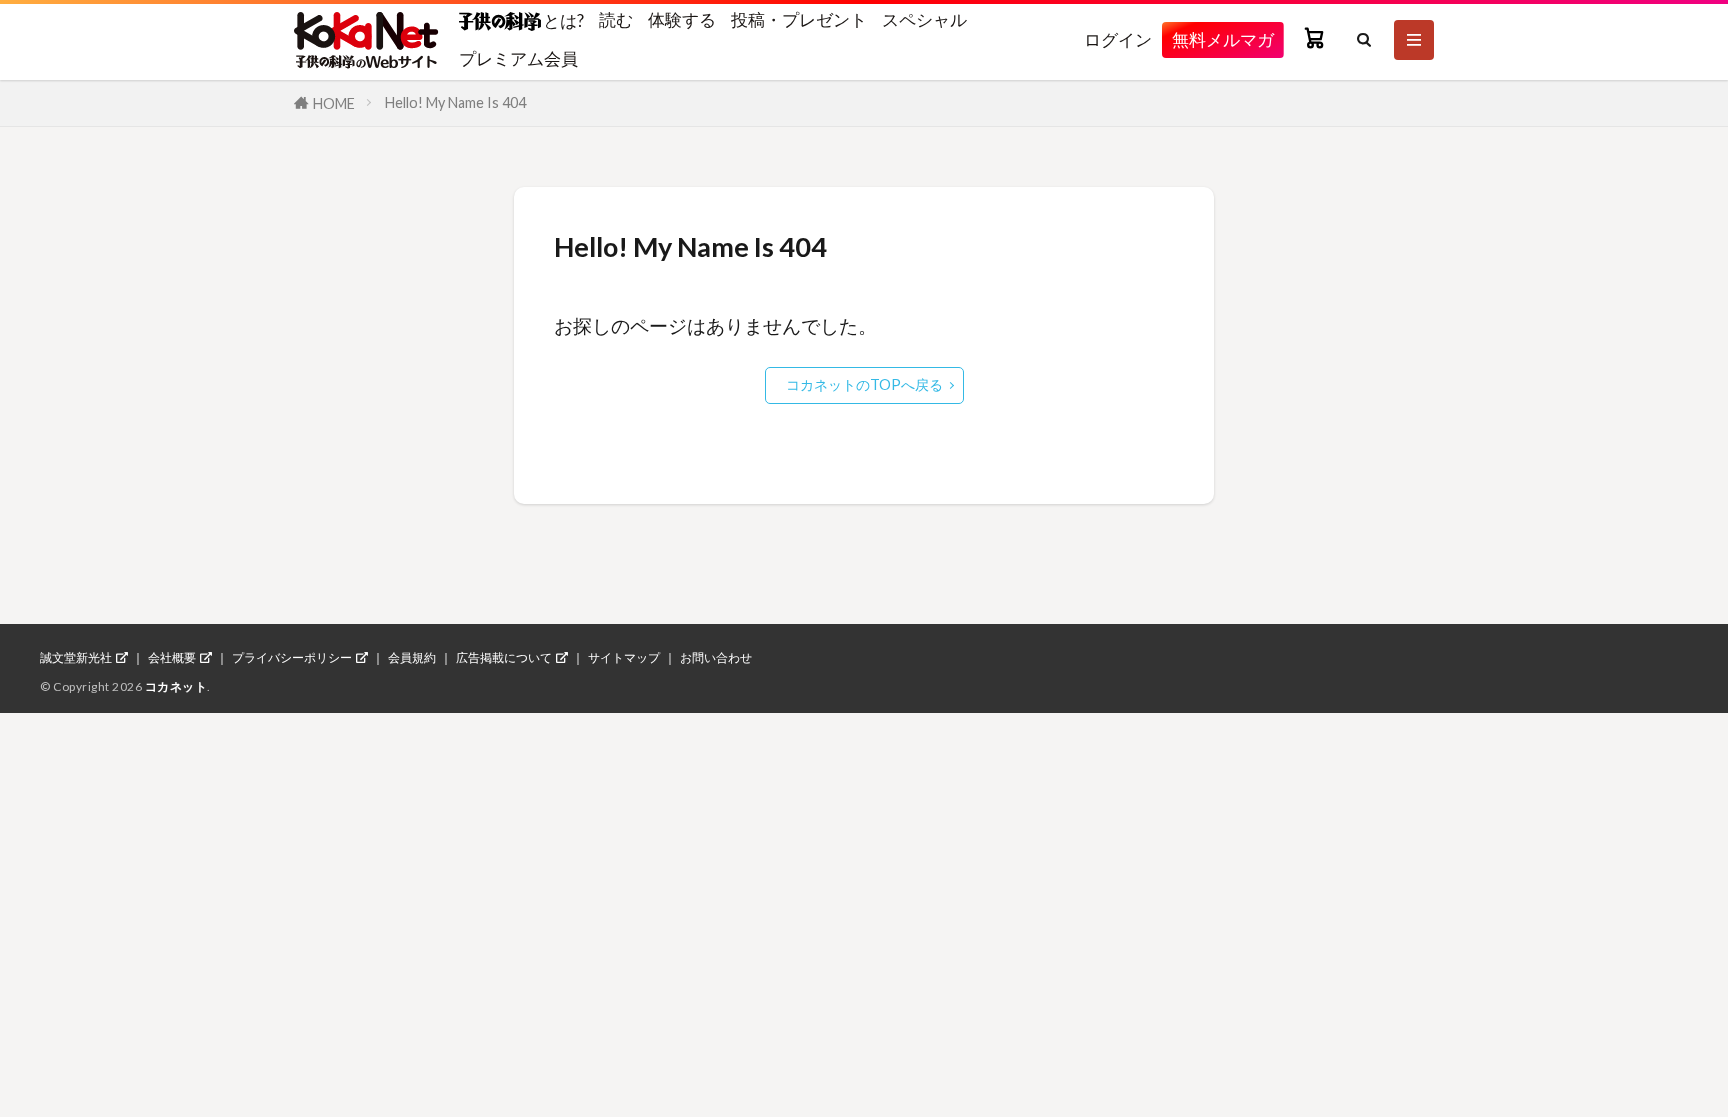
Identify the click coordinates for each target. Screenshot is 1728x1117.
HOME (334, 103)
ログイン (1118, 39)
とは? (562, 20)
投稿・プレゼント (799, 19)
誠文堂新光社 (76, 658)
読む (616, 19)
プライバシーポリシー (292, 658)
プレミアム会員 (518, 58)
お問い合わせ (716, 658)
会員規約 (412, 658)
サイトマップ (624, 658)
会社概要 (172, 658)
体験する (682, 19)
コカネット (176, 686)
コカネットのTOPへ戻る (864, 384)
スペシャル (924, 19)
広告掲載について (504, 658)
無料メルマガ (1223, 39)
